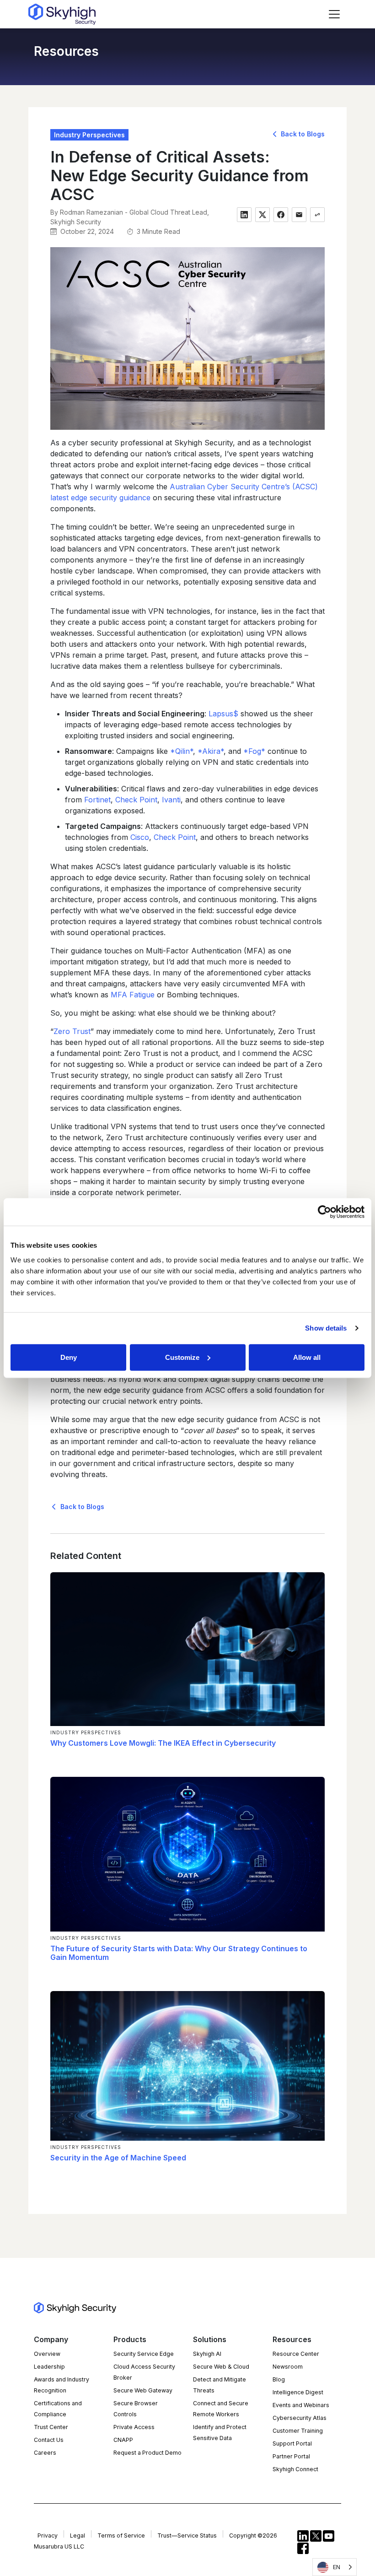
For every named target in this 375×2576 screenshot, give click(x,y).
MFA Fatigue (133, 995)
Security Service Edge (144, 2354)
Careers (45, 2453)
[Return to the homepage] (62, 14)
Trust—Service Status (187, 2535)
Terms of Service (121, 2535)
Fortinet (97, 800)
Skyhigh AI (207, 2354)
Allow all (307, 1357)
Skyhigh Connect (295, 2469)
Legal (78, 2535)
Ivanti (171, 800)
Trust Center (51, 2427)
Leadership (49, 2367)
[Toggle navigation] (334, 14)
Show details (326, 1328)
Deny (69, 1357)
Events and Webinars (301, 2405)
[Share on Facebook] (281, 215)
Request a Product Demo (147, 2453)
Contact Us (49, 2440)
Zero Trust (72, 1031)
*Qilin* (182, 751)
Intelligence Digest (298, 2392)
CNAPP (123, 2440)
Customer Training (298, 2431)
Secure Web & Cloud (221, 2367)
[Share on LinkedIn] (244, 215)
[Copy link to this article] (317, 215)
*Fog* (254, 751)
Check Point (136, 800)
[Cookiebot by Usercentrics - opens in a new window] (324, 1212)
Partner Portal (291, 2456)
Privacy (48, 2535)
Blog (279, 2379)
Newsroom (288, 2367)
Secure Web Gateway (143, 2390)
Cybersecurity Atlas (300, 2418)
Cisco (140, 837)
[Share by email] (299, 215)
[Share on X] (262, 215)
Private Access (134, 2427)
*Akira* (211, 751)
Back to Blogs (302, 134)
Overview (47, 2354)
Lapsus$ (223, 714)
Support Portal (292, 2443)
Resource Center (296, 2354)
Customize (182, 1357)
